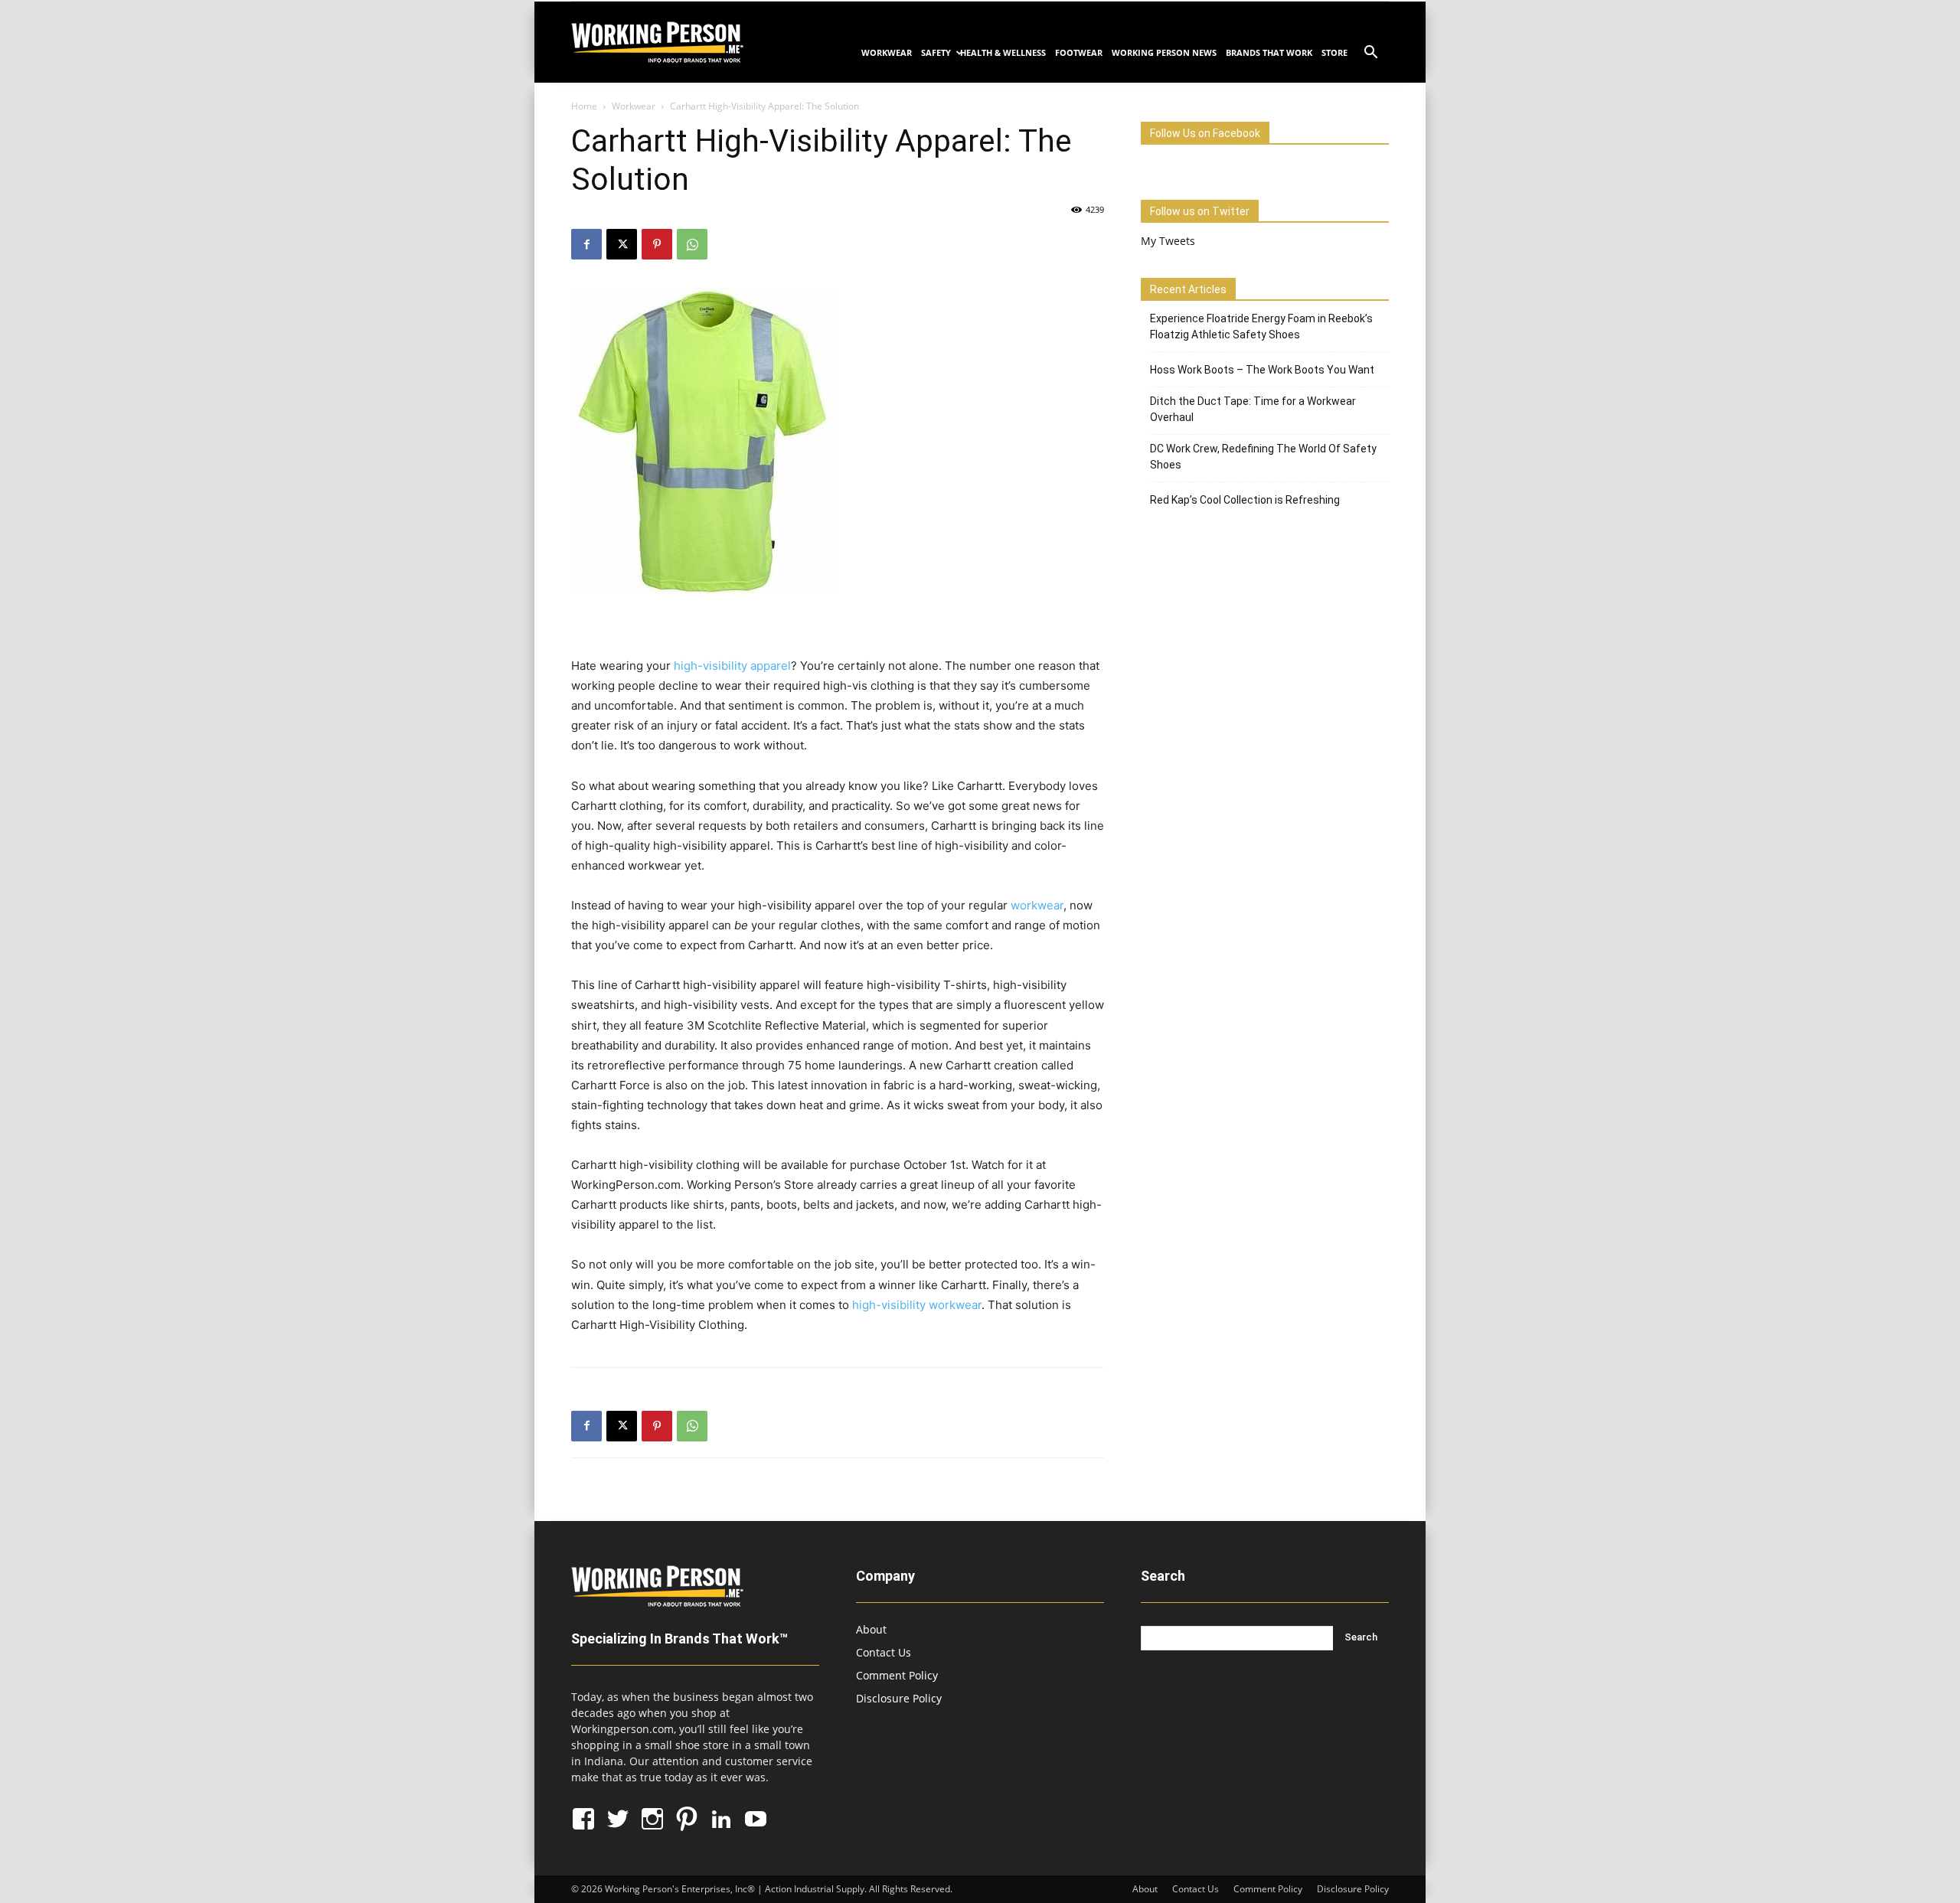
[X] (622, 244)
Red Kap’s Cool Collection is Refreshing (1245, 500)
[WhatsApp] (692, 244)
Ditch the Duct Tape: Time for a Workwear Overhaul (1253, 409)
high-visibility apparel (732, 666)
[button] (1370, 54)
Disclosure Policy (899, 1698)
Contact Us (884, 1652)
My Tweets (1168, 241)
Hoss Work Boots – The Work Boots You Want (1262, 370)
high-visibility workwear (917, 1305)
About (871, 1629)
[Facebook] (586, 244)
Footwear (1079, 52)
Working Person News (1164, 52)
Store (1334, 52)
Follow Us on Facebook (1205, 133)
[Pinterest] (657, 244)
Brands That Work (1269, 52)
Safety (936, 52)
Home (584, 106)
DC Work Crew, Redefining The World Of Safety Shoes (1263, 457)
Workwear (887, 52)
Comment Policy (897, 1675)
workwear (1037, 905)
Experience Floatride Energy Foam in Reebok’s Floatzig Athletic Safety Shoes (1261, 326)
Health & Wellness (1003, 52)
